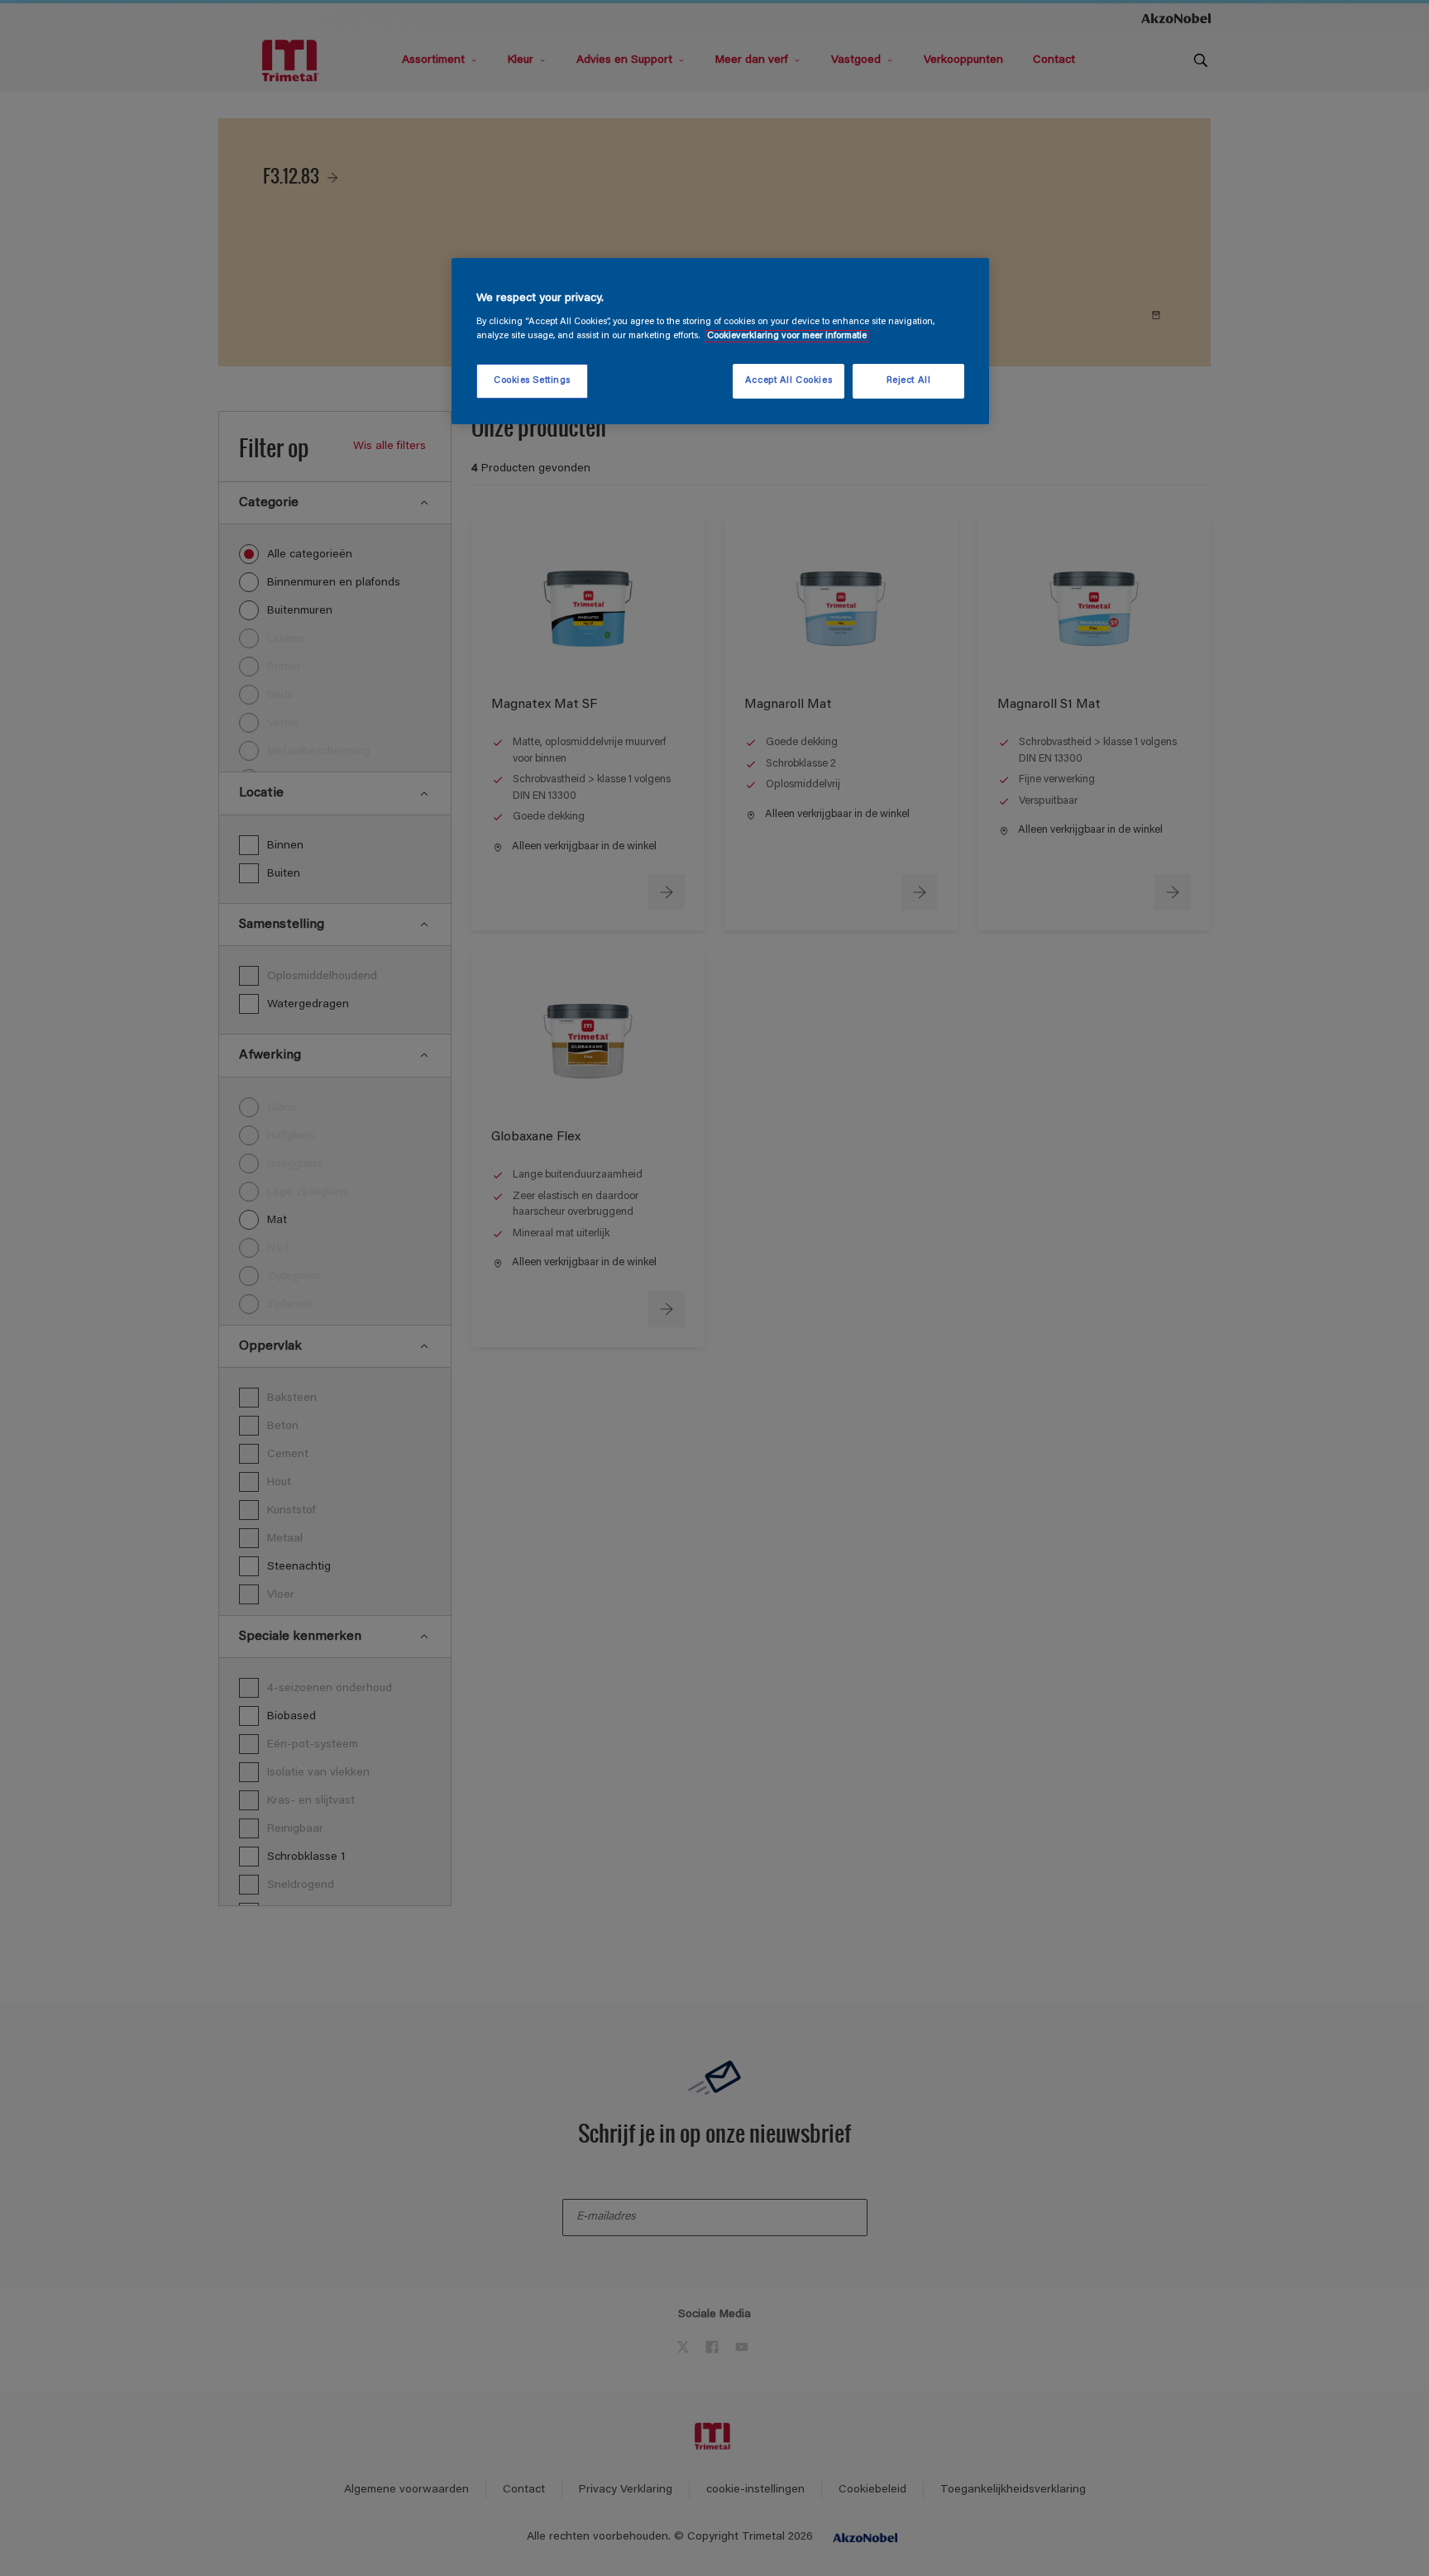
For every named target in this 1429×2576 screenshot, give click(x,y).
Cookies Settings (532, 381)
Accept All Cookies (789, 381)
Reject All (909, 381)
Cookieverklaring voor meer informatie (787, 336)
